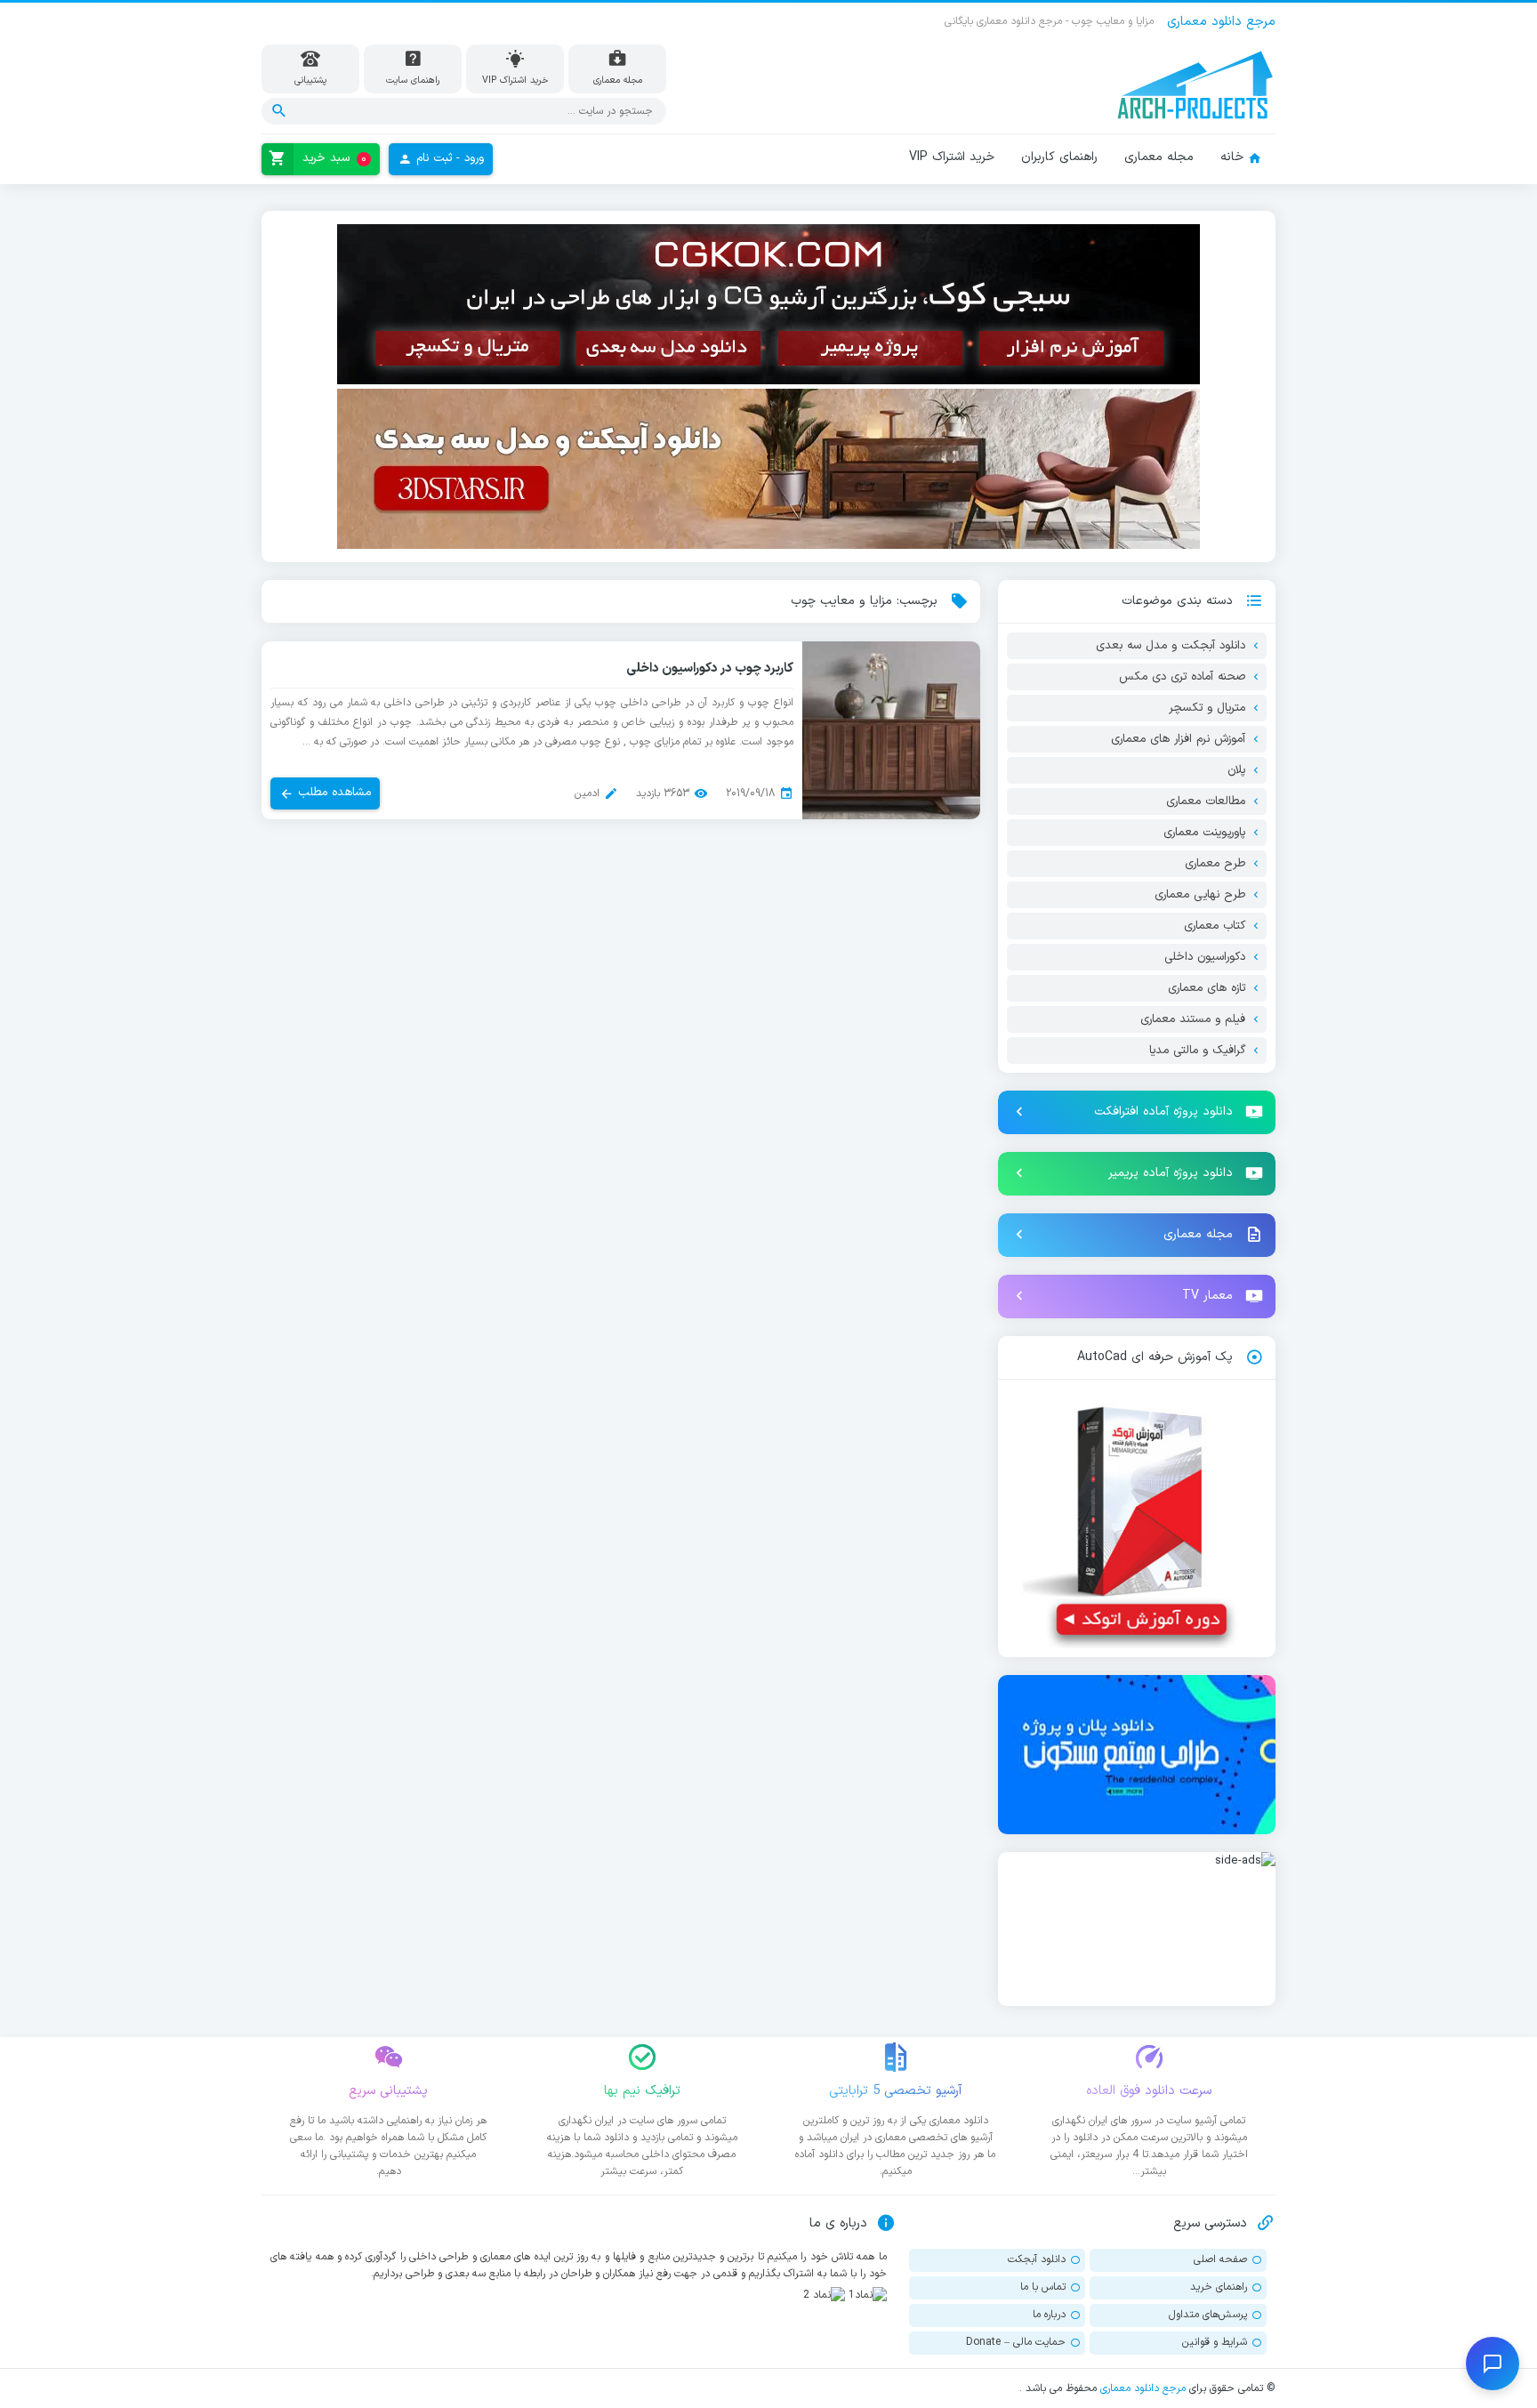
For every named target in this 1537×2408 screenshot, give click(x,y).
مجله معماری (1159, 157)
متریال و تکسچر (1207, 708)
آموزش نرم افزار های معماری (1178, 739)
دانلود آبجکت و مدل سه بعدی (1171, 646)
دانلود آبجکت (1037, 2259)
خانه (1232, 157)
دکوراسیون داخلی (1205, 957)
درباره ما (1049, 2315)
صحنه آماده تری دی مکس (1182, 677)
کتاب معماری (1215, 926)
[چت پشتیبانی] (1493, 2364)
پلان (1236, 770)
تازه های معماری (1207, 988)
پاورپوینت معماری (1204, 833)
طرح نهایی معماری (1200, 895)
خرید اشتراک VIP (952, 157)
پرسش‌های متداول (1208, 2315)
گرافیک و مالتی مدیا (1197, 1051)
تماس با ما (1043, 2287)
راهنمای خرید (1219, 2287)
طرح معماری (1215, 864)
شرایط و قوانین (1215, 2342)
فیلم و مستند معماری (1193, 1019)
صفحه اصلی (1220, 2259)
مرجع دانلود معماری (1143, 2388)
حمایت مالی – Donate (1016, 2342)
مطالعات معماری (1206, 801)
